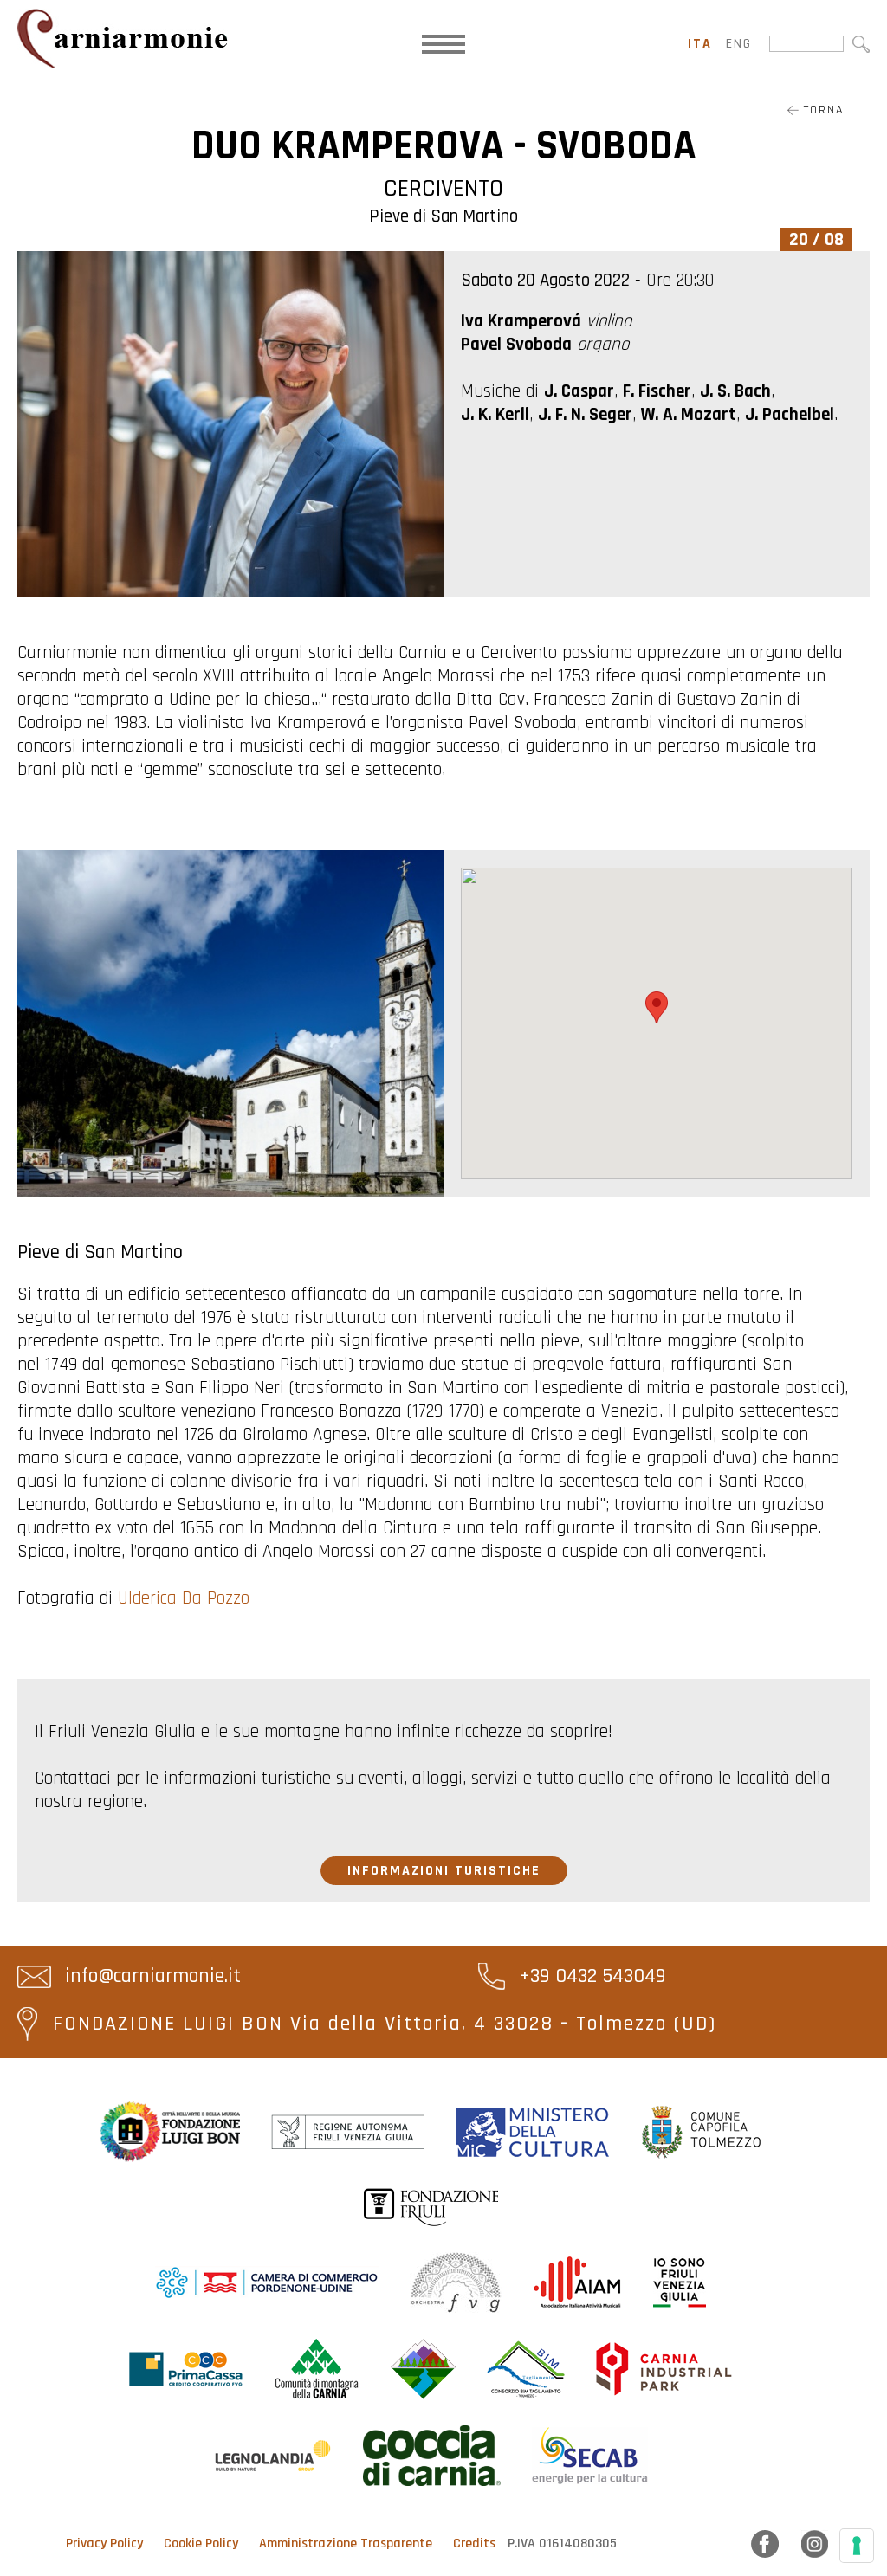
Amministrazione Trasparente (346, 2544)
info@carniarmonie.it (150, 1976)
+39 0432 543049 (590, 1976)
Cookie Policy (201, 2544)
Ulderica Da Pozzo (184, 1598)
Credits (474, 2544)
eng (739, 44)
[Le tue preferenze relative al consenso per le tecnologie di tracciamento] (857, 2546)
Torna (821, 110)
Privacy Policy (104, 2544)
